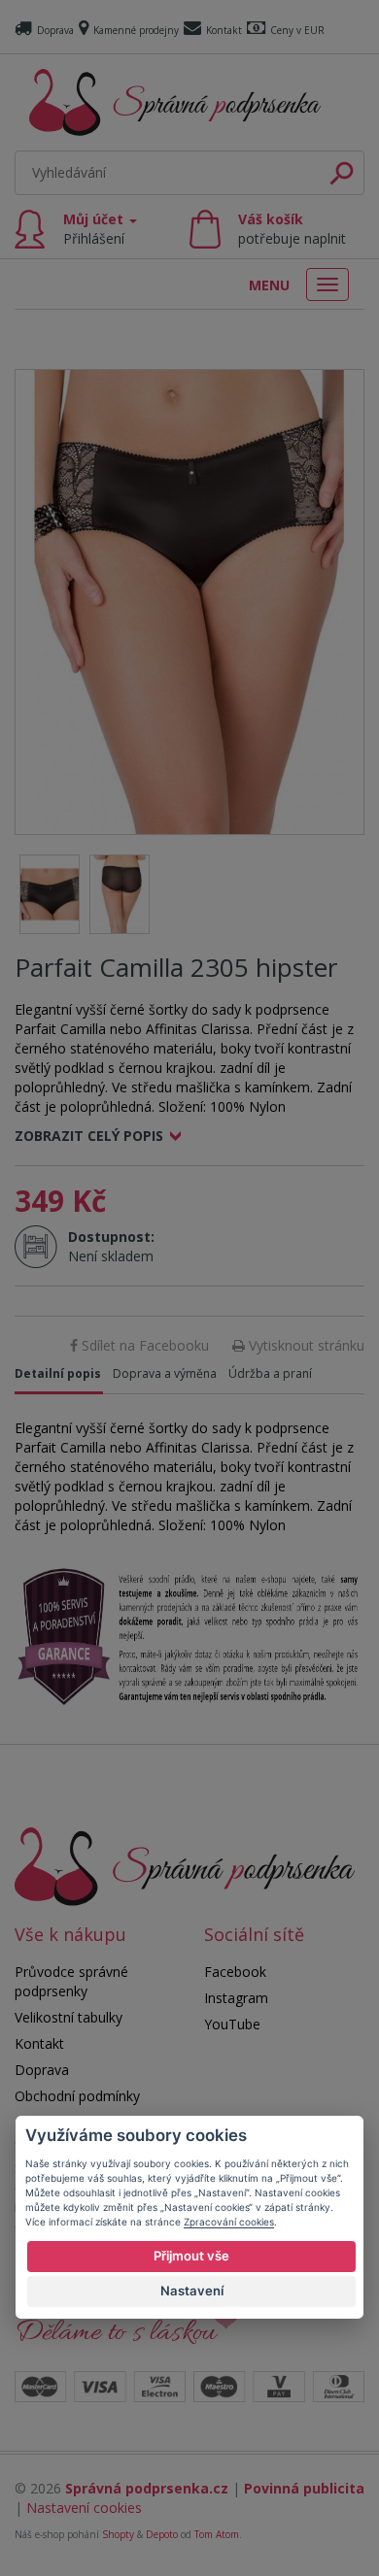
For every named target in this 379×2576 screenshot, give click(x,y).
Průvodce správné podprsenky (71, 1981)
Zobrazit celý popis (89, 1136)
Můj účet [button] (95, 229)
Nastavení (192, 2291)
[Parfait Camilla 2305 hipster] (189, 602)
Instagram (236, 1998)
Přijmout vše (191, 2256)
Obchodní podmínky (77, 2096)
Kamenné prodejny (136, 30)
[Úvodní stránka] (175, 102)
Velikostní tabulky (69, 2017)
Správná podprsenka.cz (147, 2488)
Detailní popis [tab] (58, 1373)
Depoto (162, 2534)
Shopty (118, 2534)
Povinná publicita (304, 2488)
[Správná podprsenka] (185, 1865)
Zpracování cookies (229, 2222)
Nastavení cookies (84, 2508)
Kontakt (224, 30)
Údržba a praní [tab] (270, 1373)
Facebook (235, 1972)
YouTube (232, 2024)
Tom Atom (217, 2534)
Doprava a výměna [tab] (165, 1373)
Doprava (55, 30)
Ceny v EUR (297, 30)
